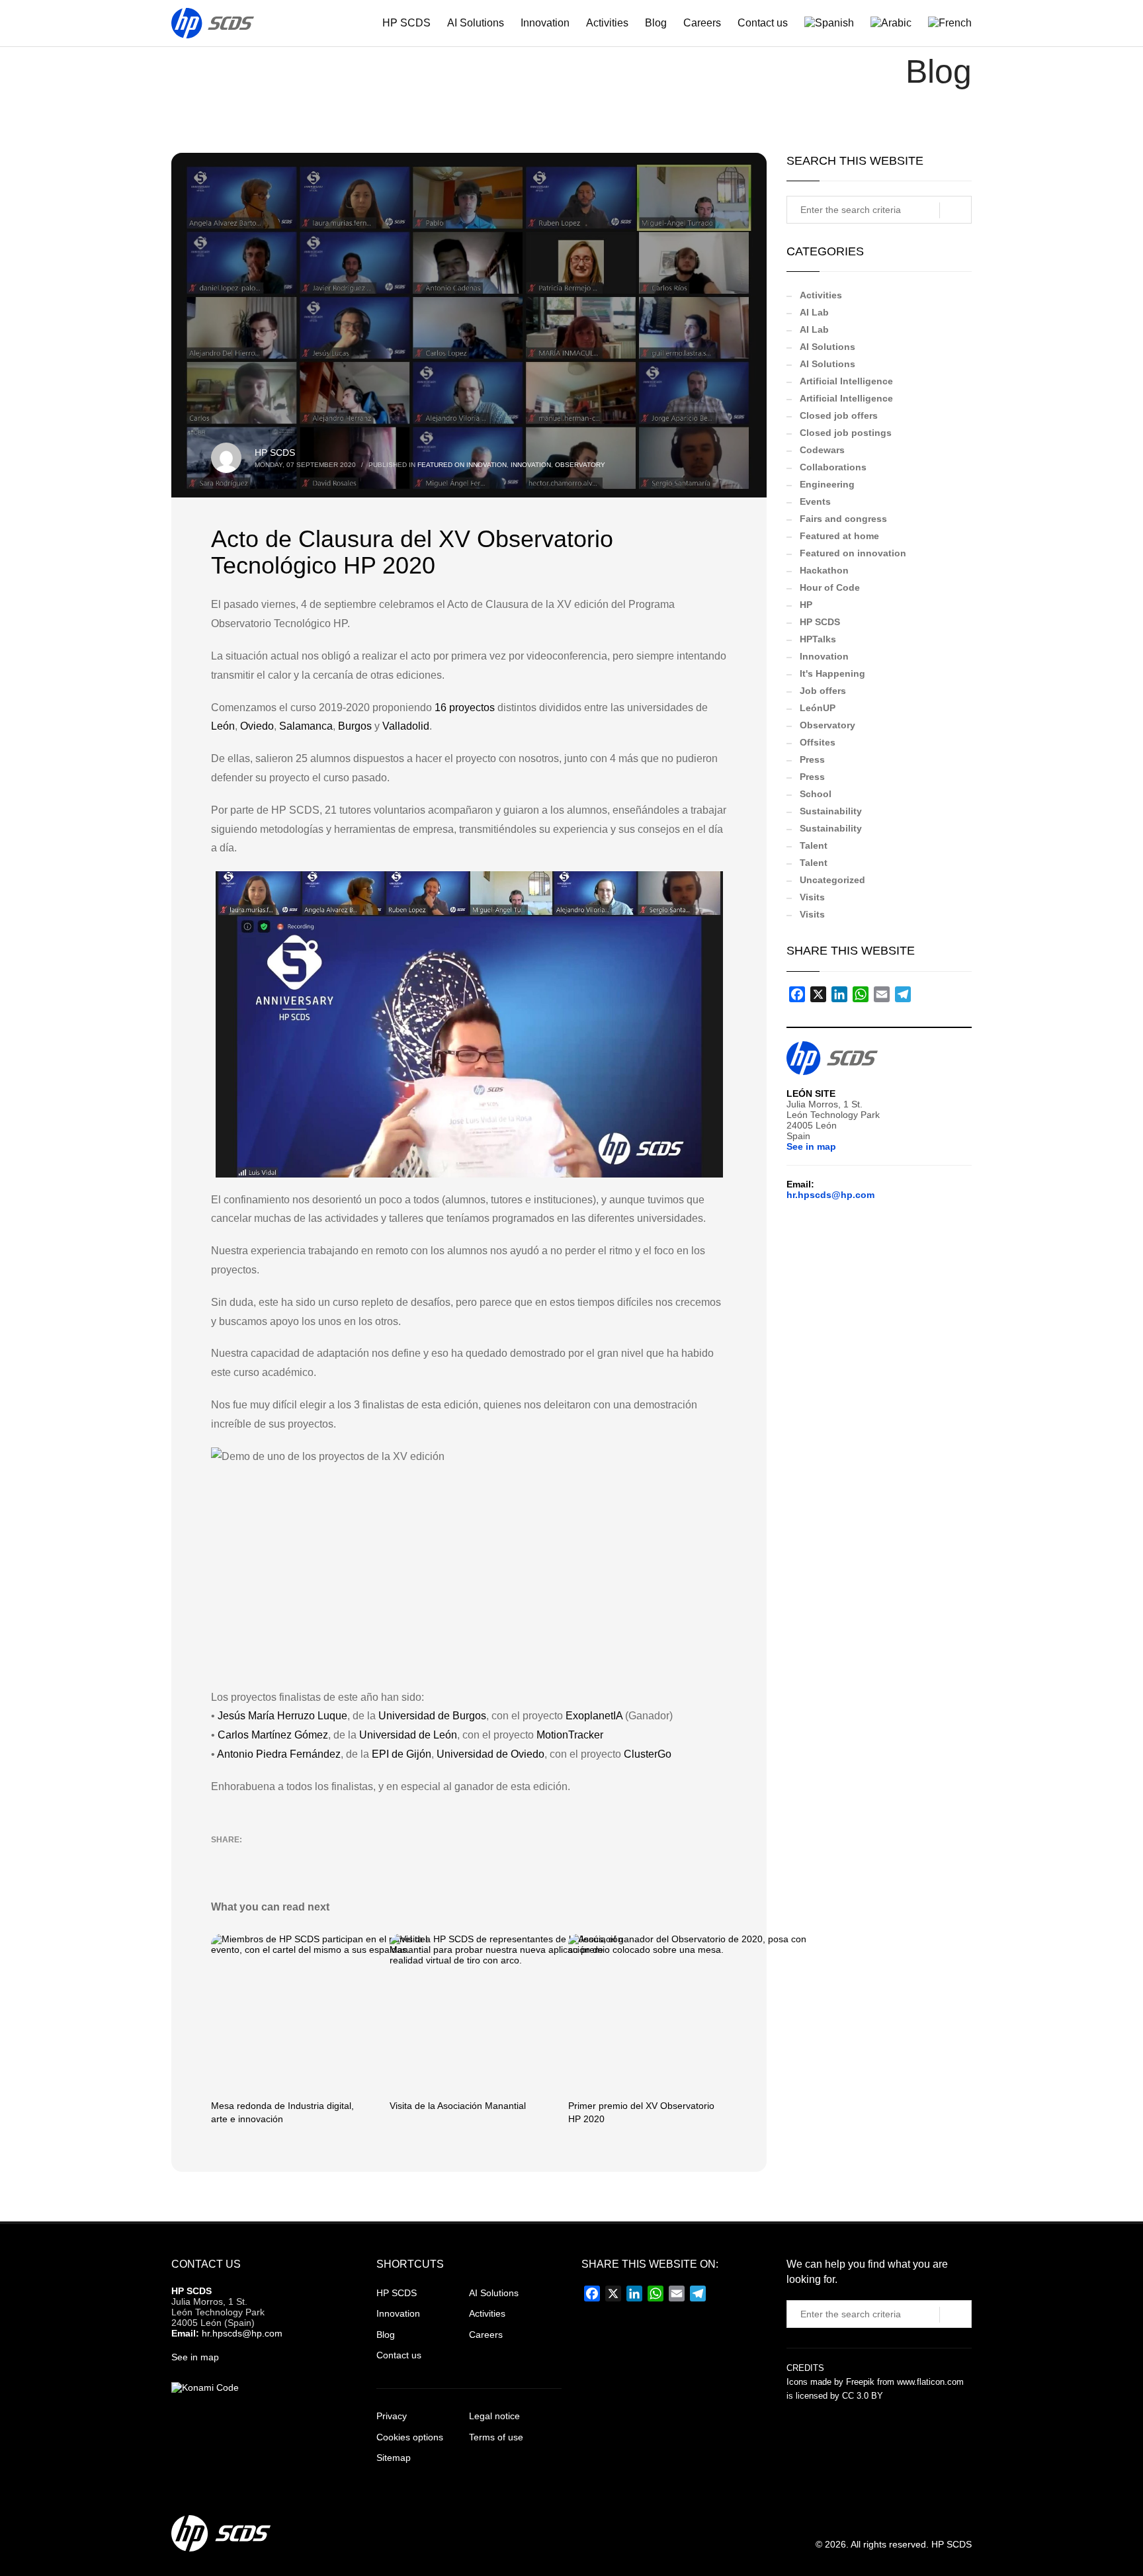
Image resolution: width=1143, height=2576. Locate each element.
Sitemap (394, 2458)
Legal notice (494, 2416)
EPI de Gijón (402, 1754)
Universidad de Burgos (432, 1716)
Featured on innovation (462, 465)
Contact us (399, 2355)
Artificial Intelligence (846, 381)
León (223, 726)
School (816, 794)
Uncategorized (832, 880)
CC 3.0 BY (863, 2396)
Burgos (355, 726)
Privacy (392, 2416)
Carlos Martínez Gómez (273, 1735)
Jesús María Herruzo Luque (282, 1716)
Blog (386, 2335)
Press (812, 759)
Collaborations (833, 467)
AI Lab (814, 312)
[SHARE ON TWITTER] (221, 1858)
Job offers (823, 691)
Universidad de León (408, 1735)
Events (815, 501)
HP (806, 605)
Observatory (580, 465)
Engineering (827, 484)
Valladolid (406, 726)
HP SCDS (275, 452)
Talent (814, 845)
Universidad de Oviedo (490, 1754)
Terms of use (496, 2437)
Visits (812, 897)
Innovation (531, 465)
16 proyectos (465, 708)
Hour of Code (830, 587)
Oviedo (257, 726)
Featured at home (839, 536)
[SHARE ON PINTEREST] (290, 1857)
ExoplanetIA (594, 1716)
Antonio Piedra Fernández (279, 1754)
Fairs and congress (843, 519)
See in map (811, 1146)
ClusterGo (648, 1754)
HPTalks (818, 639)
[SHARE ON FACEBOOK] (244, 1857)
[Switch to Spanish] (823, 23)
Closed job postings (846, 433)
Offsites (818, 742)
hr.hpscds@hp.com (830, 1195)
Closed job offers (839, 415)
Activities (821, 295)
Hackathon (824, 570)
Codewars (822, 450)
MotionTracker (570, 1735)
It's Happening (832, 673)
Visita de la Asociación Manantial (458, 2106)
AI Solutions (827, 347)
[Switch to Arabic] (884, 23)
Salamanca (306, 726)
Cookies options (410, 2437)
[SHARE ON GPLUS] (267, 1857)
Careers (486, 2335)
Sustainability (831, 811)
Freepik (860, 2382)
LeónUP (818, 708)
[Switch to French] (943, 23)
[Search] (955, 210)
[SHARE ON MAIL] (314, 1857)
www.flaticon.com (930, 2382)
